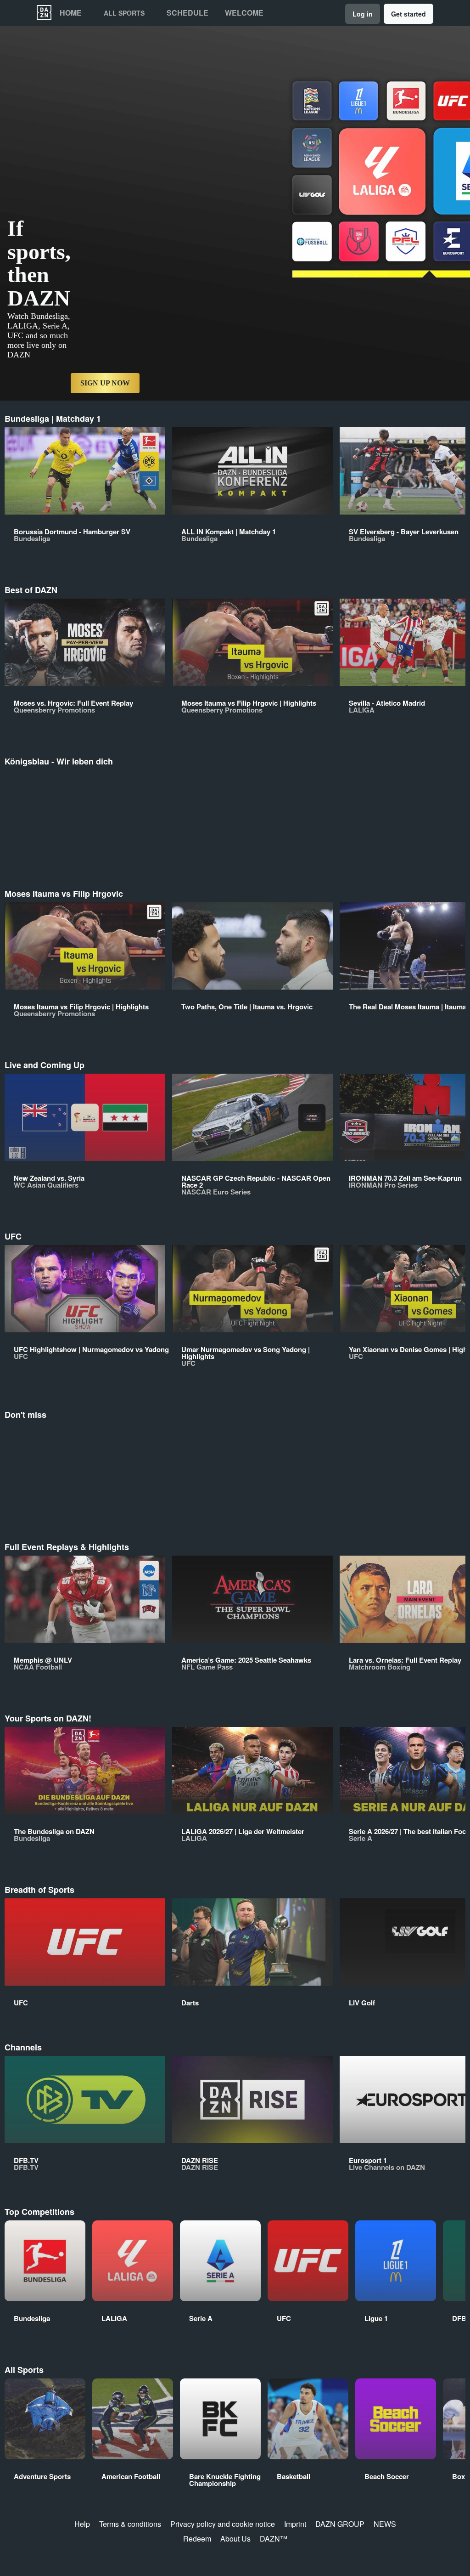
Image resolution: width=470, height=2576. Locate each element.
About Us (235, 2539)
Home (71, 13)
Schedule (187, 13)
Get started (408, 14)
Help (82, 2524)
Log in (363, 14)
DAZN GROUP (340, 2524)
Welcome (244, 13)
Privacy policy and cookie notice (223, 2524)
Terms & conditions (130, 2524)
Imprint (295, 2524)
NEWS (385, 2524)
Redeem (197, 2539)
